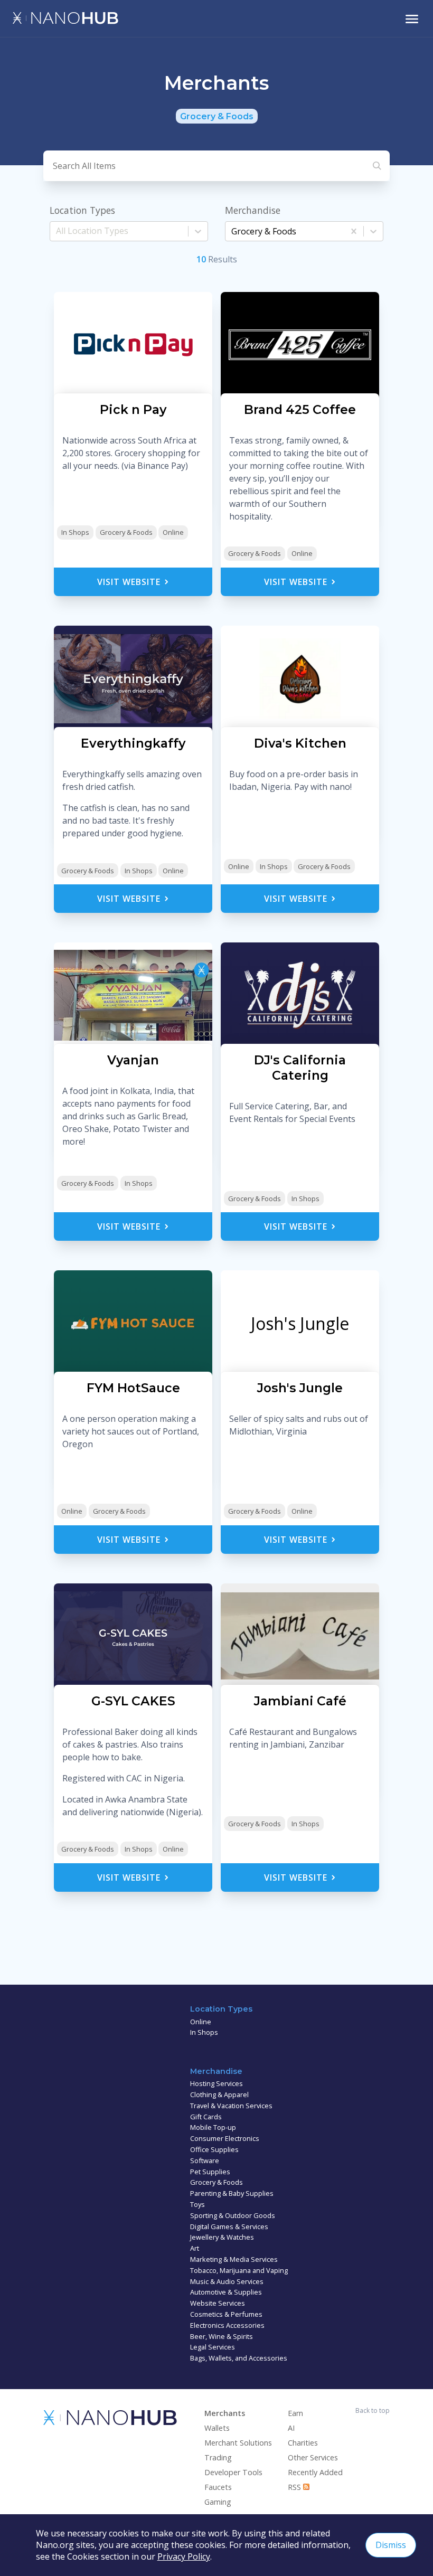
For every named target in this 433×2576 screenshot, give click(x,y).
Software (205, 2160)
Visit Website (130, 582)
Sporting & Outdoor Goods (233, 2215)
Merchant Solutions (238, 2443)
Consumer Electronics (225, 2138)
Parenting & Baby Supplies (232, 2193)
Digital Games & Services (229, 2226)
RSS (295, 2487)
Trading (218, 2457)
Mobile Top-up (213, 2127)
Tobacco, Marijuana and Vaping (239, 2270)
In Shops (75, 532)
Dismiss (391, 2545)
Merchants (225, 2413)
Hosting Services (216, 2083)
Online (173, 532)
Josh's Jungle (300, 1323)
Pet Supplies (210, 2172)
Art (195, 2248)
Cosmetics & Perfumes (226, 2314)
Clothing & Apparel (219, 2094)
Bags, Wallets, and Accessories (239, 2358)
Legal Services (213, 2347)
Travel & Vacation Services (231, 2106)
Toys (197, 2204)
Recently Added (315, 2472)
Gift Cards (206, 2117)
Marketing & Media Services (234, 2259)
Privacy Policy (184, 2556)
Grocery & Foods (126, 532)
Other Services (313, 2457)
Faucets (218, 2487)
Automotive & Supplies (226, 2292)
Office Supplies (214, 2149)
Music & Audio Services (227, 2281)
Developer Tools (233, 2472)
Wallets (217, 2428)
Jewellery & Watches (222, 2237)
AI (291, 2428)
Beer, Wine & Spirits (222, 2336)
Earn (295, 2413)
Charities (303, 2443)
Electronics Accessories (227, 2325)
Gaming (218, 2502)
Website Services (218, 2303)
